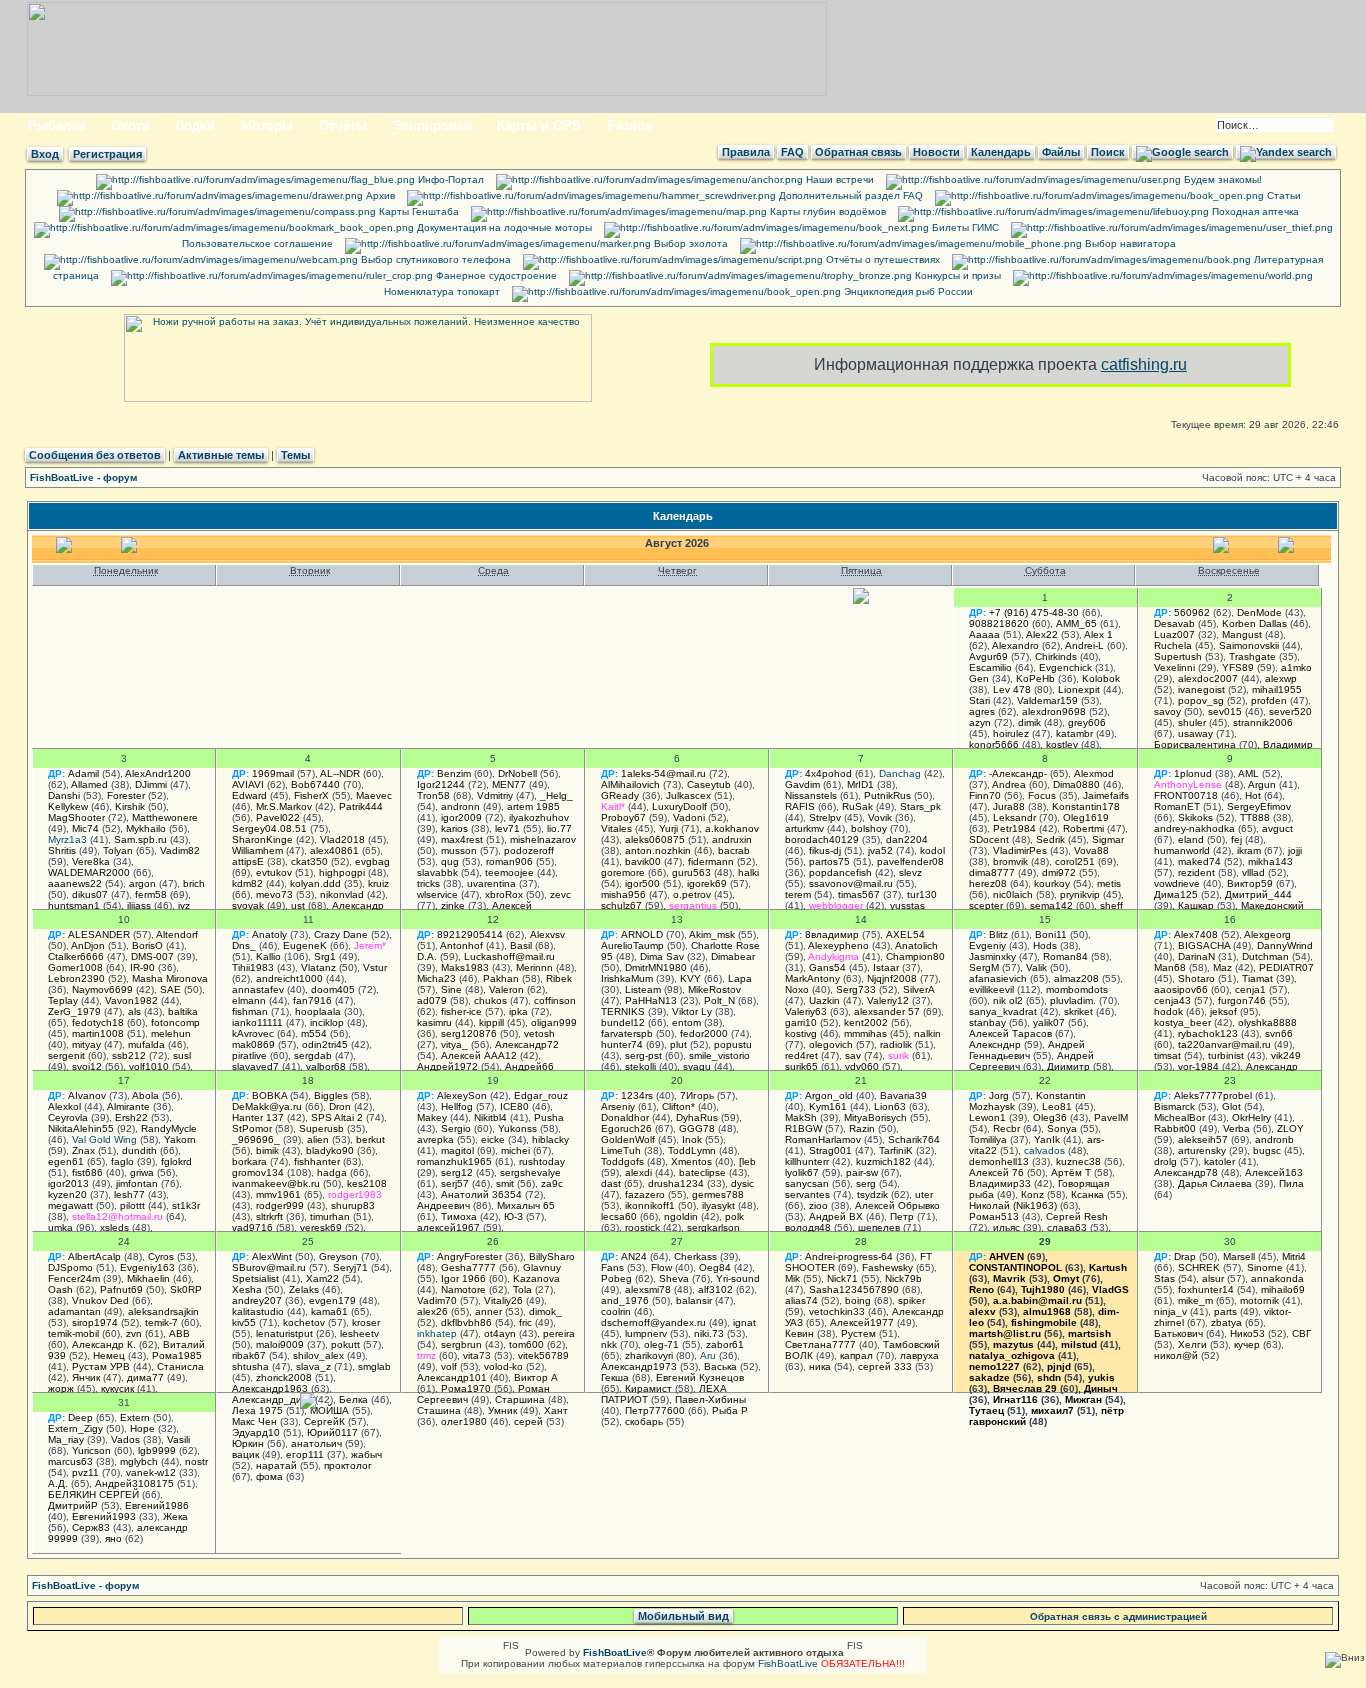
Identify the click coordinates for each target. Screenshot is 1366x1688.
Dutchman (1265, 956)
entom (686, 1022)
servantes (807, 1194)
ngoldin (681, 1216)
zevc (560, 894)
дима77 (145, 1377)
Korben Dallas (1254, 623)
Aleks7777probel (1213, 1095)
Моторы (267, 125)
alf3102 (715, 1289)
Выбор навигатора (1129, 243)
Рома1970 (466, 1388)
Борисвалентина (1195, 744)
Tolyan (118, 850)
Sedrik (1050, 839)
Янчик (86, 1377)
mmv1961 (278, 1194)
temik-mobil (73, 1333)
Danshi (64, 795)
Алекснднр (995, 1044)
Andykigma (833, 956)
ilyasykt (718, 1205)
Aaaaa (984, 634)
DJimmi (151, 784)
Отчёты (343, 125)
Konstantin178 (1086, 806)
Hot (1253, 795)
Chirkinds (1056, 656)
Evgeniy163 (147, 1267)
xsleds (114, 1227)
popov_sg (1201, 700)
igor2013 (68, 1183)
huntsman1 (74, 905)
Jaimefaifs (1106, 795)
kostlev (1062, 744)
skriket (1078, 1011)
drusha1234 (676, 1183)
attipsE (248, 861)
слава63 (1067, 1227)
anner (488, 1311)
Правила (746, 152)
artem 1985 (533, 806)
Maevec (374, 795)
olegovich (831, 1044)
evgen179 (332, 1300)
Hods (1045, 945)
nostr (196, 1461)
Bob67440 (315, 784)
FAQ (792, 152)
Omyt (1066, 1278)
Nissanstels (811, 795)
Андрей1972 (447, 1066)
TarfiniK (896, 1150)
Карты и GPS (539, 125)
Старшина (520, 1399)
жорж (61, 1388)
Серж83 (91, 1527)
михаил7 (1052, 1410)
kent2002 (866, 1022)
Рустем (858, 1333)
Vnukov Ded (100, 1300)
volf (449, 1366)
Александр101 (452, 1377)
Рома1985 (177, 1355)
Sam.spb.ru (140, 839)
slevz (910, 872)
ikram (1249, 850)
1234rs (637, 1095)
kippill (491, 1022)
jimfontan (137, 1183)
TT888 (1255, 817)
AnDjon (88, 945)
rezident (1196, 872)
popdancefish (840, 872)
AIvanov (87, 1095)
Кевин (799, 1333)
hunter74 (622, 1044)
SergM (984, 967)
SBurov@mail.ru (269, 1267)
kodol (932, 850)
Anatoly (269, 934)
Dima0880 (1076, 784)
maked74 (1199, 861)
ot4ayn (500, 1333)
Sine (451, 989)
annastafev (258, 989)
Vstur (375, 967)
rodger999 (280, 1205)
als (134, 1011)
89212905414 (470, 934)
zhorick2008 (284, 1377)
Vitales (616, 828)
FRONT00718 (1186, 795)
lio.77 (559, 828)
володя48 (808, 1227)
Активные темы (221, 455)
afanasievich (998, 978)
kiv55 (244, 1322)
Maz (1222, 967)
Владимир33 (1000, 1183)
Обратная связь (858, 152)
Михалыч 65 (526, 1205)
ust (298, 905)
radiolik (896, 1044)
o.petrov (692, 894)
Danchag (900, 773)
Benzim (454, 773)
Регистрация (107, 154)
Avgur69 (988, 656)
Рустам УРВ (101, 1366)
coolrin (616, 1311)
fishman (250, 1011)
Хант (556, 1410)
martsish (1089, 1333)
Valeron (506, 989)
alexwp (1281, 678)
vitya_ (454, 1044)
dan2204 (907, 839)
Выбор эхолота (689, 243)
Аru (708, 1355)
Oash (60, 1289)
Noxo (797, 989)
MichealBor (1179, 1117)
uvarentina (491, 883)
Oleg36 (1050, 1117)
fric (525, 1322)
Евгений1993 (104, 1516)
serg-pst (643, 1055)
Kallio (268, 956)
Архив (379, 195)
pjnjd (1059, 1366)
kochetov (304, 1322)
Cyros (161, 1256)
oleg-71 (661, 1344)
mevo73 (274, 894)
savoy (1167, 711)
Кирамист (648, 1388)
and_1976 (625, 1300)
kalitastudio (258, 1311)
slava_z (313, 1366)
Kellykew (68, 806)
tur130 (922, 894)
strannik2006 (1263, 722)
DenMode (1259, 612)
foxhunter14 (1206, 1289)
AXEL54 (905, 934)
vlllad (1253, 872)
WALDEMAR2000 (89, 872)
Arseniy (618, 1106)
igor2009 (461, 817)
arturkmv (804, 828)
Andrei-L (1084, 645)
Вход (45, 154)
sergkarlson (713, 1227)
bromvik (1010, 861)
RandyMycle (169, 1128)
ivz (184, 905)
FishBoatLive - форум (83, 477)
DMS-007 (152, 956)
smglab (374, 1366)
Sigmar (1108, 839)
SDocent (989, 839)
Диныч (1101, 1388)
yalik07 (1049, 1022)
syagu (697, 1066)
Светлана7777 (820, 1344)
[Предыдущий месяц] (131, 549)
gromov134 (258, 1172)
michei (515, 1150)
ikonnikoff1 (650, 1205)
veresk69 (321, 1227)
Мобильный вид (683, 1616)
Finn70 (985, 795)
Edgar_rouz (541, 1095)
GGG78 (697, 1128)
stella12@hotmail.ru (117, 1216)
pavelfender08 (910, 861)
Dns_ (244, 945)
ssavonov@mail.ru (851, 883)
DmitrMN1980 (656, 967)
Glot (1231, 1106)
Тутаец (986, 1410)
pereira (559, 1333)
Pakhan (501, 978)
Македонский (1272, 905)
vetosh (539, 1033)
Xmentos (691, 1161)
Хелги (1192, 1344)
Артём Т (1071, 1172)
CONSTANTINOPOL (1015, 1267)
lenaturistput (284, 1333)
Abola (145, 1095)
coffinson (555, 1000)
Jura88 (1009, 806)
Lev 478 (1012, 689)
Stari (979, 700)
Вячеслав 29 (1025, 1388)
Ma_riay (66, 1439)
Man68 (1170, 967)
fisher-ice (461, 1011)
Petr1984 (1014, 828)
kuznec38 (1078, 1161)
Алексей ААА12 (479, 1055)
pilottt (132, 1205)
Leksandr (1014, 817)
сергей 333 (885, 1366)
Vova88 (1091, 850)
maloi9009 (280, 1344)
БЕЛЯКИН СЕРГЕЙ (93, 1494)
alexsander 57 (887, 1011)
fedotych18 (98, 1022)
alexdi (638, 1172)
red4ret (801, 1055)
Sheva (674, 1278)
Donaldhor (625, 1117)
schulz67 (621, 905)
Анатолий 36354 (481, 1194)
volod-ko (503, 1366)
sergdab (313, 1055)
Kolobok (1101, 678)
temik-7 (161, 1322)
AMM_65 (1076, 623)
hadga (332, 1172)
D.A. (427, 956)
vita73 (477, 1355)
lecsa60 (619, 1216)
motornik (1259, 1300)
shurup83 (353, 1205)
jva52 (880, 850)
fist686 (87, 1172)
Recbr (1006, 1128)
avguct (1277, 828)
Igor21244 (441, 784)
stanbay (987, 1022)
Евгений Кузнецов (700, 1377)
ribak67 (249, 1355)
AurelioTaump (632, 945)
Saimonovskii (1249, 645)
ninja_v (1170, 1311)
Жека (175, 1516)
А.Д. (58, 1483)
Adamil (83, 773)
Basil (521, 945)
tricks (428, 883)
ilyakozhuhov (539, 817)
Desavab (1174, 623)
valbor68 (326, 1066)
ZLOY (1290, 1128)
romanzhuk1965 (454, 1161)
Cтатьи (1282, 195)
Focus (1042, 795)
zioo (818, 1205)
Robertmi (1083, 828)
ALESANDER (99, 934)
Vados (125, 1439)
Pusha (549, 1117)
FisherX (311, 795)
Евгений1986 (157, 1505)
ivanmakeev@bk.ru (276, 1183)
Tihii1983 (253, 967)
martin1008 (98, 1033)
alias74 (801, 1300)
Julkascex (688, 795)
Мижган (1083, 1399)
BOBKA (269, 1095)
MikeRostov (714, 989)
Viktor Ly (692, 1011)
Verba (1236, 1128)
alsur (1213, 1278)
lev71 (507, 828)
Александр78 (1186, 1172)
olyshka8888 (1267, 1022)
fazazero (645, 1194)
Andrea (1009, 784)
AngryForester (469, 1256)
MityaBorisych (875, 1117)
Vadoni (689, 817)
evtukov (274, 872)
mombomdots (1077, 989)
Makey (432, 1117)
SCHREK (1199, 1267)
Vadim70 (437, 1300)
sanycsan (807, 1183)
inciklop (327, 1022)
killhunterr (807, 1161)
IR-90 (142, 967)
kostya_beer (1182, 1022)
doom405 (333, 989)
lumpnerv (646, 1333)
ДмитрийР (73, 1505)
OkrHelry (1251, 1117)
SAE (170, 989)
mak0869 (253, 1044)
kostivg (801, 1033)
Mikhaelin (148, 1278)
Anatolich (916, 945)
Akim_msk (712, 934)
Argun (1262, 784)
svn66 (1279, 1033)
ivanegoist (1201, 689)
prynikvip (1080, 894)
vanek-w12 (151, 1472)
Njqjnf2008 (892, 978)
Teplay (63, 1000)
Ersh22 (131, 1117)
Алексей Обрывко (897, 1205)
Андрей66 (529, 1066)
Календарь (1001, 152)
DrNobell (517, 773)
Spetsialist (255, 1278)
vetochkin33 (837, 1311)
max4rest (462, 839)
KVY (690, 978)
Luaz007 (1174, 634)
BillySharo (552, 1256)
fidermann (711, 861)
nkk (609, 1344)
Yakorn (180, 1139)
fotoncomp (175, 1022)
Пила (1291, 1183)
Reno (981, 1289)
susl (182, 1055)
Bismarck (1174, 1106)
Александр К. (104, 1344)
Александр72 (527, 1044)
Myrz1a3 (67, 839)
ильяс (1006, 1227)
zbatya (1226, 1322)
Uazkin (824, 1000)
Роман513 (994, 1216)
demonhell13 (999, 1161)
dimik (1029, 722)
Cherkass (695, 1256)
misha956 (623, 894)
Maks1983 (465, 967)
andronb (1274, 1139)
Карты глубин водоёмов (826, 211)
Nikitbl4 (490, 1117)
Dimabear (733, 956)
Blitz (998, 934)
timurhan (330, 1216)
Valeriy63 (806, 1011)
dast (611, 1183)
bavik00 (643, 861)
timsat (1167, 1055)
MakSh (801, 1117)
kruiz (378, 883)
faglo (122, 1161)
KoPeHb (1035, 678)
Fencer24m (74, 1278)
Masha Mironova (170, 978)
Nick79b (903, 1278)
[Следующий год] (1288, 549)
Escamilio (990, 667)
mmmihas (865, 1033)
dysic (742, 1183)
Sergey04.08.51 (269, 828)
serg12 (457, 1172)
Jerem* (370, 945)
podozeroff (529, 850)
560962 (1192, 612)
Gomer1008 (75, 967)
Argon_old (829, 1095)
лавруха (919, 1355)
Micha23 (436, 978)
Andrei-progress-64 (849, 1256)
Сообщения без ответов (95, 455)
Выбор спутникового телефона (434, 259)
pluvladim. (1073, 1000)
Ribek (559, 978)
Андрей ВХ (836, 1216)
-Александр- (1018, 773)
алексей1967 (448, 1227)
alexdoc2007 (1208, 678)
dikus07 (90, 894)
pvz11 (85, 1472)
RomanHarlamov (823, 1139)
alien (318, 1139)
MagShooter (76, 817)
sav (853, 1055)
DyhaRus (697, 1117)
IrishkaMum (627, 978)
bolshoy (869, 828)
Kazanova (536, 1278)
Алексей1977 (862, 1322)
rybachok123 (1208, 1033)
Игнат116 (1015, 1399)
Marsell (1239, 1256)
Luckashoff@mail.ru (509, 956)
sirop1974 (95, 1322)
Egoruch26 (626, 1128)
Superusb (321, 1128)
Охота (130, 125)
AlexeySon (462, 1095)
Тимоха (459, 1216)
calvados (1044, 1150)
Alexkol (64, 1106)
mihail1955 (1277, 689)
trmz (426, 1355)
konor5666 (994, 744)
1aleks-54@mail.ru (663, 773)
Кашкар (1196, 905)
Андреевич (443, 1205)
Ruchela (1173, 645)
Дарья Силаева (1215, 1183)
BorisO (147, 945)
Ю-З (513, 1216)
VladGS (1110, 1289)
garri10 (801, 1022)
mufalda (146, 1044)
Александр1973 (639, 1366)
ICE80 (514, 1106)
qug (450, 861)
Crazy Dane (341, 934)
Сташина (439, 1410)
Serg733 (856, 989)
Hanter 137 (258, 1117)
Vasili (178, 1439)
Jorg (999, 1095)
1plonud (1193, 773)
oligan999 (554, 1022)
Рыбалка (56, 125)
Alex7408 (1196, 934)
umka (60, 1227)
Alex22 (1042, 634)
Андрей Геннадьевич (1027, 1050)
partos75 (829, 861)
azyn (980, 722)
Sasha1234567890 (854, 1289)
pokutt (345, 1344)
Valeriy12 (888, 1000)
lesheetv (359, 1333)
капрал (856, 1355)
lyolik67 (802, 1172)
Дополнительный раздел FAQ (849, 195)
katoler (1219, 1161)
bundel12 (623, 1022)
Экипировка (432, 125)
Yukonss (517, 1128)
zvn (134, 1333)
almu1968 (1047, 1311)
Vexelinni (1174, 667)
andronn (460, 806)
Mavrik (1009, 1278)
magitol (457, 1150)
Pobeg (616, 1278)
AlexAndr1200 (158, 773)
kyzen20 (67, 1194)
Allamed (89, 784)
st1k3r (186, 1205)
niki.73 (709, 1333)
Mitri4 (1294, 1256)
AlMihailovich (630, 784)
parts (1225, 1311)
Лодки (195, 125)
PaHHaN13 (651, 1000)
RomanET (1177, 806)
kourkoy (1052, 883)
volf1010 (149, 1066)
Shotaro (1196, 978)
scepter (986, 905)
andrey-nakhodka (1194, 828)
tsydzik (872, 1194)
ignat (744, 1322)
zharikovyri (649, 1355)
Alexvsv (547, 934)
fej (1236, 839)
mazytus (1013, 1344)
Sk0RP (186, 1289)
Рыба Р (730, 1410)
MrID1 (860, 784)
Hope (142, 1428)
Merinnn (534, 967)
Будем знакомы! (1221, 179)
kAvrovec (253, 1033)
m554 (314, 1033)
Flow (661, 1267)
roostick (642, 1227)
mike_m (1195, 1300)
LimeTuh (621, 1150)
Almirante (128, 1106)
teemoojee (509, 872)
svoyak (248, 905)
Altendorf (177, 934)
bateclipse (702, 1172)
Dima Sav (662, 956)
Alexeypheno (838, 945)
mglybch (139, 1461)
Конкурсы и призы (956, 275)
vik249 (1286, 1055)
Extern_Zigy (75, 1428)
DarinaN (1196, 956)
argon (142, 883)
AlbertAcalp (94, 1256)
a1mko (1296, 667)
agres (982, 711)
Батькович (1178, 1333)
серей (528, 1421)
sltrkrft (269, 1216)
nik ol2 (1008, 1000)
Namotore (463, 1289)
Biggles (331, 1095)
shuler (1192, 722)
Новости (936, 152)
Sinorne (1265, 1267)
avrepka (435, 1139)
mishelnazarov (543, 839)
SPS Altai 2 (337, 1117)
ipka (518, 1011)
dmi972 (1059, 872)
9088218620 (999, 623)
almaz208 (1076, 978)
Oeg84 (715, 1267)
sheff (1111, 905)
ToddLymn (692, 1150)
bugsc (1267, 1150)
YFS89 (1238, 667)
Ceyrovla (68, 1117)
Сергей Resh (1077, 1216)
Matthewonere (165, 817)
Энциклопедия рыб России (907, 291)
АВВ (179, 1333)
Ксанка (1087, 1194)
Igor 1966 (463, 1278)
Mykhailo (146, 828)
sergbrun (461, 1344)
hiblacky (550, 1139)
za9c (552, 1183)
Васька (720, 1366)
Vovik (880, 817)
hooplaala (318, 1011)
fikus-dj (825, 850)
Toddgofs (622, 1161)
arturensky (1202, 1150)
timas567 (859, 894)
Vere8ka (91, 861)
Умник (502, 1410)
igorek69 (707, 883)
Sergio (456, 1128)
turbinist (1226, 1055)
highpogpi (342, 872)
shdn (1049, 1377)
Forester (126, 795)
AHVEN (1006, 1256)
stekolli (640, 1066)
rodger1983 (355, 1194)
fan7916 (312, 1000)
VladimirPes (1020, 850)
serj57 (455, 1183)
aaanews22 (75, 883)
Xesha (247, 1289)
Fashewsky (887, 1267)
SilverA (918, 989)
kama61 (329, 1311)
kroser (366, 1322)
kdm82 (247, 883)
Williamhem (257, 850)
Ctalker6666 (76, 956)
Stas (1164, 1278)
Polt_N (719, 1000)
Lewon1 (987, 1117)
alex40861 (334, 850)
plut (678, 1044)
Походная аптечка (1254, 211)
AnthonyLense (1188, 784)
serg (866, 1183)
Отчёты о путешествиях (881, 259)
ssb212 (129, 1055)
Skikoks (1195, 817)
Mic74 (85, 828)
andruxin (732, 839)
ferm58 (151, 894)
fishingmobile (1044, 1322)
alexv (982, 1311)
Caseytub (709, 784)
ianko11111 (257, 1022)
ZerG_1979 (74, 1011)
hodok (1168, 1011)
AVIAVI (248, 784)
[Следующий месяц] (1223, 549)
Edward (249, 795)
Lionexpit (1079, 689)
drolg (1165, 1161)
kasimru (434, 1022)
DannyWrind (1285, 945)
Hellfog (457, 1106)
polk (734, 1216)
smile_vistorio (719, 1055)
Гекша (615, 1377)
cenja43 (1172, 1000)
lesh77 (129, 1194)
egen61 (66, 1161)
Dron (340, 1106)
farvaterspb (627, 1033)
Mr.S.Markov (284, 806)
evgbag (372, 861)
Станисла (180, 1366)
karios (454, 828)
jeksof (1223, 1011)
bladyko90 (330, 1150)
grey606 (1087, 722)
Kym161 (828, 1106)
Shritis (62, 850)
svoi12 (87, 1066)
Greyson (338, 1256)
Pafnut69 (121, 1289)
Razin (862, 1128)
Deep (80, 1417)
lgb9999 (157, 1450)
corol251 (1075, 861)
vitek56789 (543, 1355)
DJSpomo (70, 1267)
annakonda (1277, 1278)
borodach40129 (822, 839)
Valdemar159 (1047, 700)
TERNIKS (623, 1011)
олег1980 (464, 1421)
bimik (267, 1150)
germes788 (718, 1194)
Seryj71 (350, 1267)
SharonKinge (262, 839)
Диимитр (1068, 1066)
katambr (1074, 733)
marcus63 (70, 1461)
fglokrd (176, 1161)
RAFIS (800, 806)
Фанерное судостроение (495, 275)
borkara (249, 1161)
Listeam (643, 989)
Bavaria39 (903, 1095)
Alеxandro (1015, 645)
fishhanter (317, 1161)
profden (1269, 700)
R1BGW (803, 1128)
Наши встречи (838, 179)
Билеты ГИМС (964, 227)
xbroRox (504, 894)
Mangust (1242, 634)
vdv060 (862, 1066)
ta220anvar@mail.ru (1224, 1044)
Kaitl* (613, 806)
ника (820, 1366)
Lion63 (890, 1106)
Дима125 (1176, 894)
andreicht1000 (289, 978)
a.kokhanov (732, 828)
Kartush (1108, 1267)
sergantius (693, 905)
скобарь (644, 1421)
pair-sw (862, 1172)
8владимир (832, 934)
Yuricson (91, 1450)
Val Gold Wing (104, 1139)
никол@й (1176, 1355)
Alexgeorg (1267, 934)
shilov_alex (318, 1355)
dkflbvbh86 (466, 1322)
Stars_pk (920, 806)
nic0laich (1013, 894)
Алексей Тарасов (1010, 1033)
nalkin (927, 1033)
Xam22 (322, 1278)
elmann (249, 1000)
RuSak (857, 806)
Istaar (886, 967)
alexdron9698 (1054, 711)
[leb (747, 1161)
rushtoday (542, 1161)
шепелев (879, 1227)
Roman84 (1065, 956)
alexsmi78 (648, 1289)
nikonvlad (342, 894)
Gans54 (827, 967)
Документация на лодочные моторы (503, 227)
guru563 (691, 872)
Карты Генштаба (417, 211)
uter (924, 1194)
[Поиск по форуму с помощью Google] (1182, 152)
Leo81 (1057, 1106)
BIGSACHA (1204, 945)
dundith (139, 1150)
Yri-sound (738, 1278)
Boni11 (1051, 934)
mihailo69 (1283, 1289)
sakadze (989, 1377)
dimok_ (545, 1311)
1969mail (273, 773)
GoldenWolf (628, 1139)
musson (459, 850)
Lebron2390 (76, 978)
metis (1109, 883)
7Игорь (697, 1095)
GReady (620, 795)
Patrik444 (361, 806)
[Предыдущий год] (66, 549)
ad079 (432, 1000)
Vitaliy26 (503, 1300)
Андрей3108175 (134, 1483)
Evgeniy (987, 945)
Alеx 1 (1098, 634)
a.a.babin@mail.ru (1037, 1300)
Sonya (1062, 1128)
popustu (733, 1044)
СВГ (1301, 1333)
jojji (1295, 850)
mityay (86, 1044)
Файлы (1061, 152)
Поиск (1108, 152)
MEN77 (509, 784)
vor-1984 (1198, 1066)
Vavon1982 (131, 1000)
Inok (692, 1139)
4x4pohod (828, 773)
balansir (694, 1300)
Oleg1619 (1086, 817)
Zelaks (304, 1289)
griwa (142, 1172)
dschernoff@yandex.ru (653, 1322)
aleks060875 (655, 839)
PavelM (1111, 1117)
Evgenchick (1065, 667)
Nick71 (842, 1278)
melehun (171, 1033)
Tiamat (1257, 978)
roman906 (509, 861)
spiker (911, 1300)
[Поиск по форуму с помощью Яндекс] (1286, 152)
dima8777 (992, 872)
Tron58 (433, 795)
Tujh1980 (1043, 1289)
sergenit (66, 1055)
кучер (1247, 1344)
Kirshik (130, 806)
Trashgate (1252, 656)
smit (505, 1183)
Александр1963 (270, 1388)
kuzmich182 (883, 1161)
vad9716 (252, 1227)
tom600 (526, 1344)
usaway (1195, 733)
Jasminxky (992, 956)
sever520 (1290, 711)
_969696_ (256, 1139)
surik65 (801, 1066)
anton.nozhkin (658, 850)
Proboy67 (623, 817)
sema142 (1051, 905)
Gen (979, 678)
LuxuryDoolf (679, 806)
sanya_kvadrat (1003, 1011)
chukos (490, 1000)
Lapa (740, 978)
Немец (109, 1355)
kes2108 (367, 1183)
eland (1191, 839)
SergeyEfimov (1259, 806)
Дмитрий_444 (1258, 894)
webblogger (836, 905)
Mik (792, 1278)
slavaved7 (255, 1066)
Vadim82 (180, 850)
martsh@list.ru (1005, 1333)
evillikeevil (991, 989)
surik (898, 1055)
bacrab (734, 850)
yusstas (907, 905)
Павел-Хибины (710, 1399)
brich (194, 883)
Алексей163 (1274, 1172)
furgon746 (1242, 1000)
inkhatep (437, 1333)
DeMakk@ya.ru (267, 1106)
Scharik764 (914, 1139)
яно (113, 1538)
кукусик (117, 1388)
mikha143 (1270, 861)
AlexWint (272, 1256)
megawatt (70, 1205)
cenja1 (1250, 989)
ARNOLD (642, 934)
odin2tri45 (325, 1044)
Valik (1036, 967)
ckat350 (309, 861)
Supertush (1178, 656)
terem (798, 894)
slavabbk (437, 872)
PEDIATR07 (1286, 967)
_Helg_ (556, 795)
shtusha (250, 1366)
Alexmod (1094, 773)
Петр (902, 1216)
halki (748, 872)
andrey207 (257, 1300)
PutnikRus (887, 795)
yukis (1101, 1377)
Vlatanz (318, 967)
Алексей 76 (996, 1172)
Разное (629, 125)
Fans (612, 1267)
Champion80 (915, 956)
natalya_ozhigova (1012, 1355)
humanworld (1182, 850)
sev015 (1225, 711)
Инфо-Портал (449, 179)
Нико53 (1247, 1333)
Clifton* (678, 1106)
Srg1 (325, 956)
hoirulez (1011, 733)
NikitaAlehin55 (81, 1128)
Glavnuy (542, 1267)
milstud (1079, 1344)
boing (858, 1300)
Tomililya (988, 1139)
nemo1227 (994, 1366)
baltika (183, 1011)
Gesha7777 (468, 1267)
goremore (623, 872)
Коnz (1032, 1194)
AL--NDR (340, 773)
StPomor (252, 1128)
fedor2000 (704, 1033)
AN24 (634, 1256)
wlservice (437, 894)
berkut (370, 1139)
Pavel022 (278, 817)
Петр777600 (655, 1410)
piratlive (249, 1055)
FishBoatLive (788, 1663)
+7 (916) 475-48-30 (1034, 612)
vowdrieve (1177, 883)
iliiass (139, 905)
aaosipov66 (1181, 989)
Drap (1185, 1256)
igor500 (642, 883)
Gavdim (802, 784)
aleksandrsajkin (163, 1311)
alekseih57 (1203, 1139)
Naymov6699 (102, 989)
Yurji (668, 828)
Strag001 (830, 1150)
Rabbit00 (1175, 1128)
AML (1248, 773)
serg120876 (469, 1033)
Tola (522, 1289)
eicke (493, 1139)
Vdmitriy (495, 795)
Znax (83, 1150)
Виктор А (536, 1377)
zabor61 (725, 1344)
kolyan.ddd (315, 883)
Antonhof (461, 945)
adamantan (74, 1311)
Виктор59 (1250, 883)
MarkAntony (812, 978)
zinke (453, 905)
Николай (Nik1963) (1013, 1205)
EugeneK (305, 945)
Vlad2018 (342, 839)
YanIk (1047, 1139)
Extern (135, 1417)
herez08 (988, 883)
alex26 (432, 1311)
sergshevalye (530, 1172)
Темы (295, 455)
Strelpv (825, 817)
